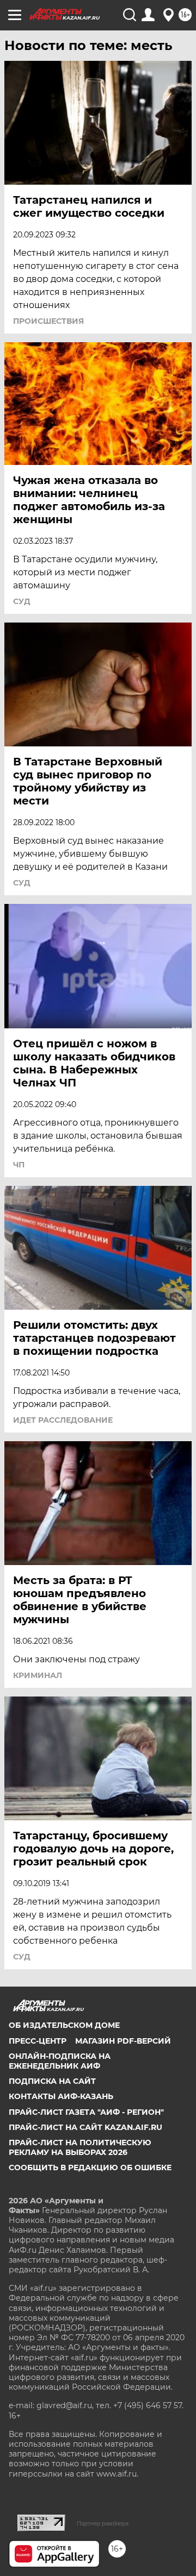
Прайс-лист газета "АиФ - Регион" (86, 2112)
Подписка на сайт (52, 2081)
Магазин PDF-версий (123, 2041)
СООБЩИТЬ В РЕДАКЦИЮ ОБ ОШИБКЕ (90, 2167)
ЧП (19, 1165)
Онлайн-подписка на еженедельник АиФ (60, 2061)
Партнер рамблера (103, 2523)
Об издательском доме (64, 2025)
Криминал (38, 1675)
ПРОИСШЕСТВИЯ (48, 321)
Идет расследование (63, 1420)
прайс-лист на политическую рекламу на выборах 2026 (80, 2147)
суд (22, 601)
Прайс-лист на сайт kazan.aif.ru (85, 2127)
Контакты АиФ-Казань (61, 2096)
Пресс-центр (38, 2041)
